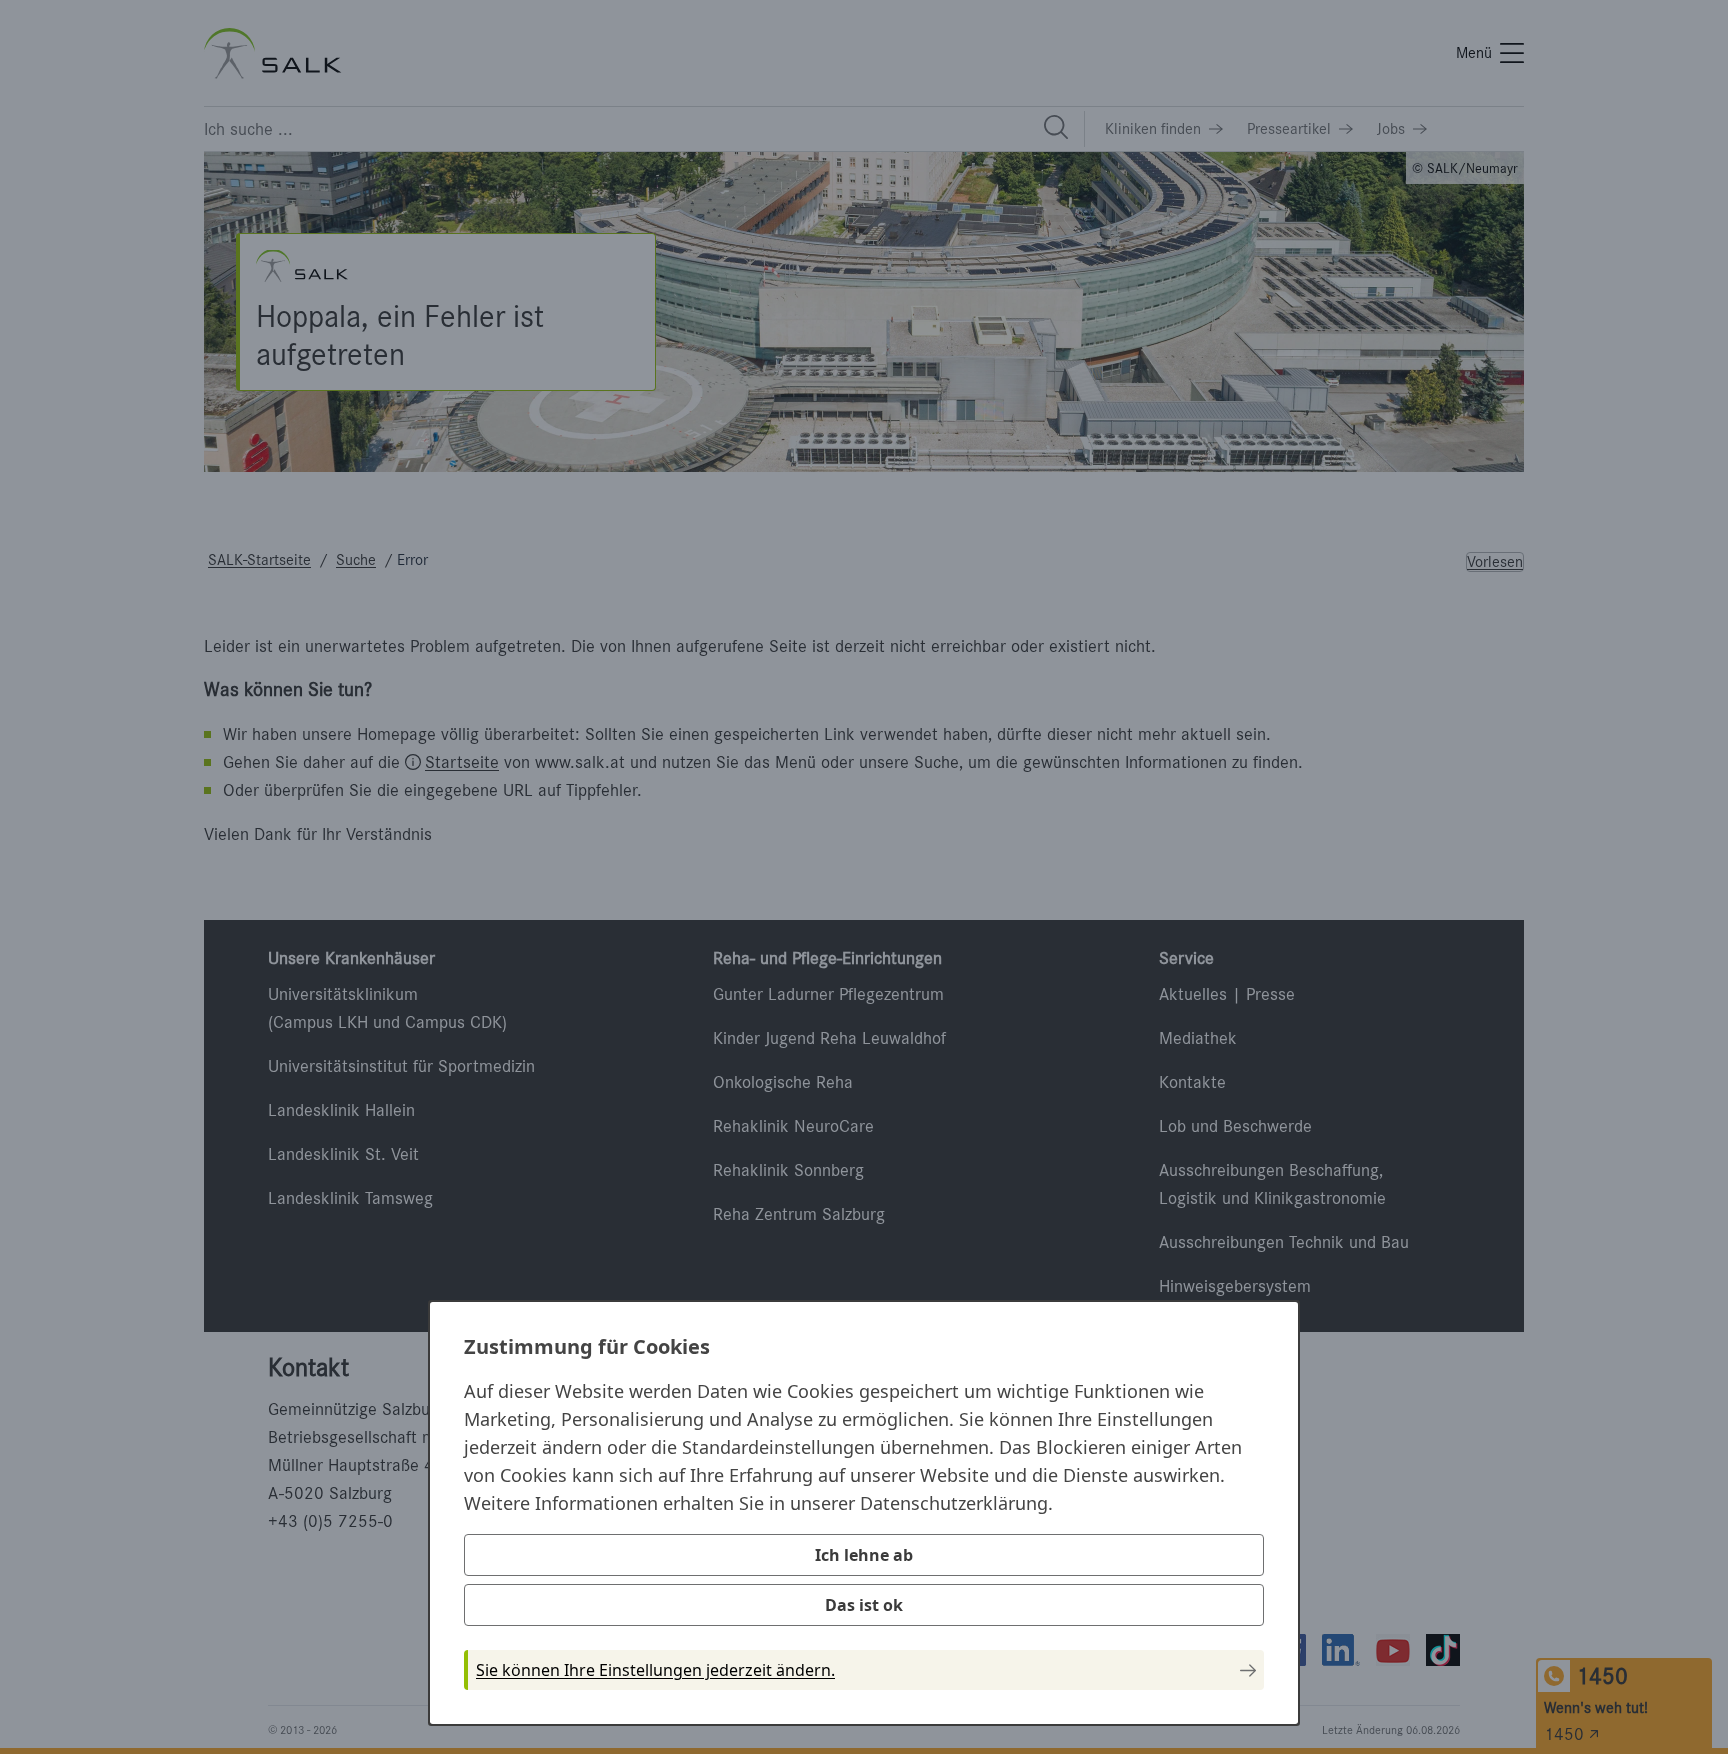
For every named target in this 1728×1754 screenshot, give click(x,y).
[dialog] (864, 1513)
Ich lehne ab (864, 1555)
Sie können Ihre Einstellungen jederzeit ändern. (655, 1670)
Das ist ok (864, 1605)
